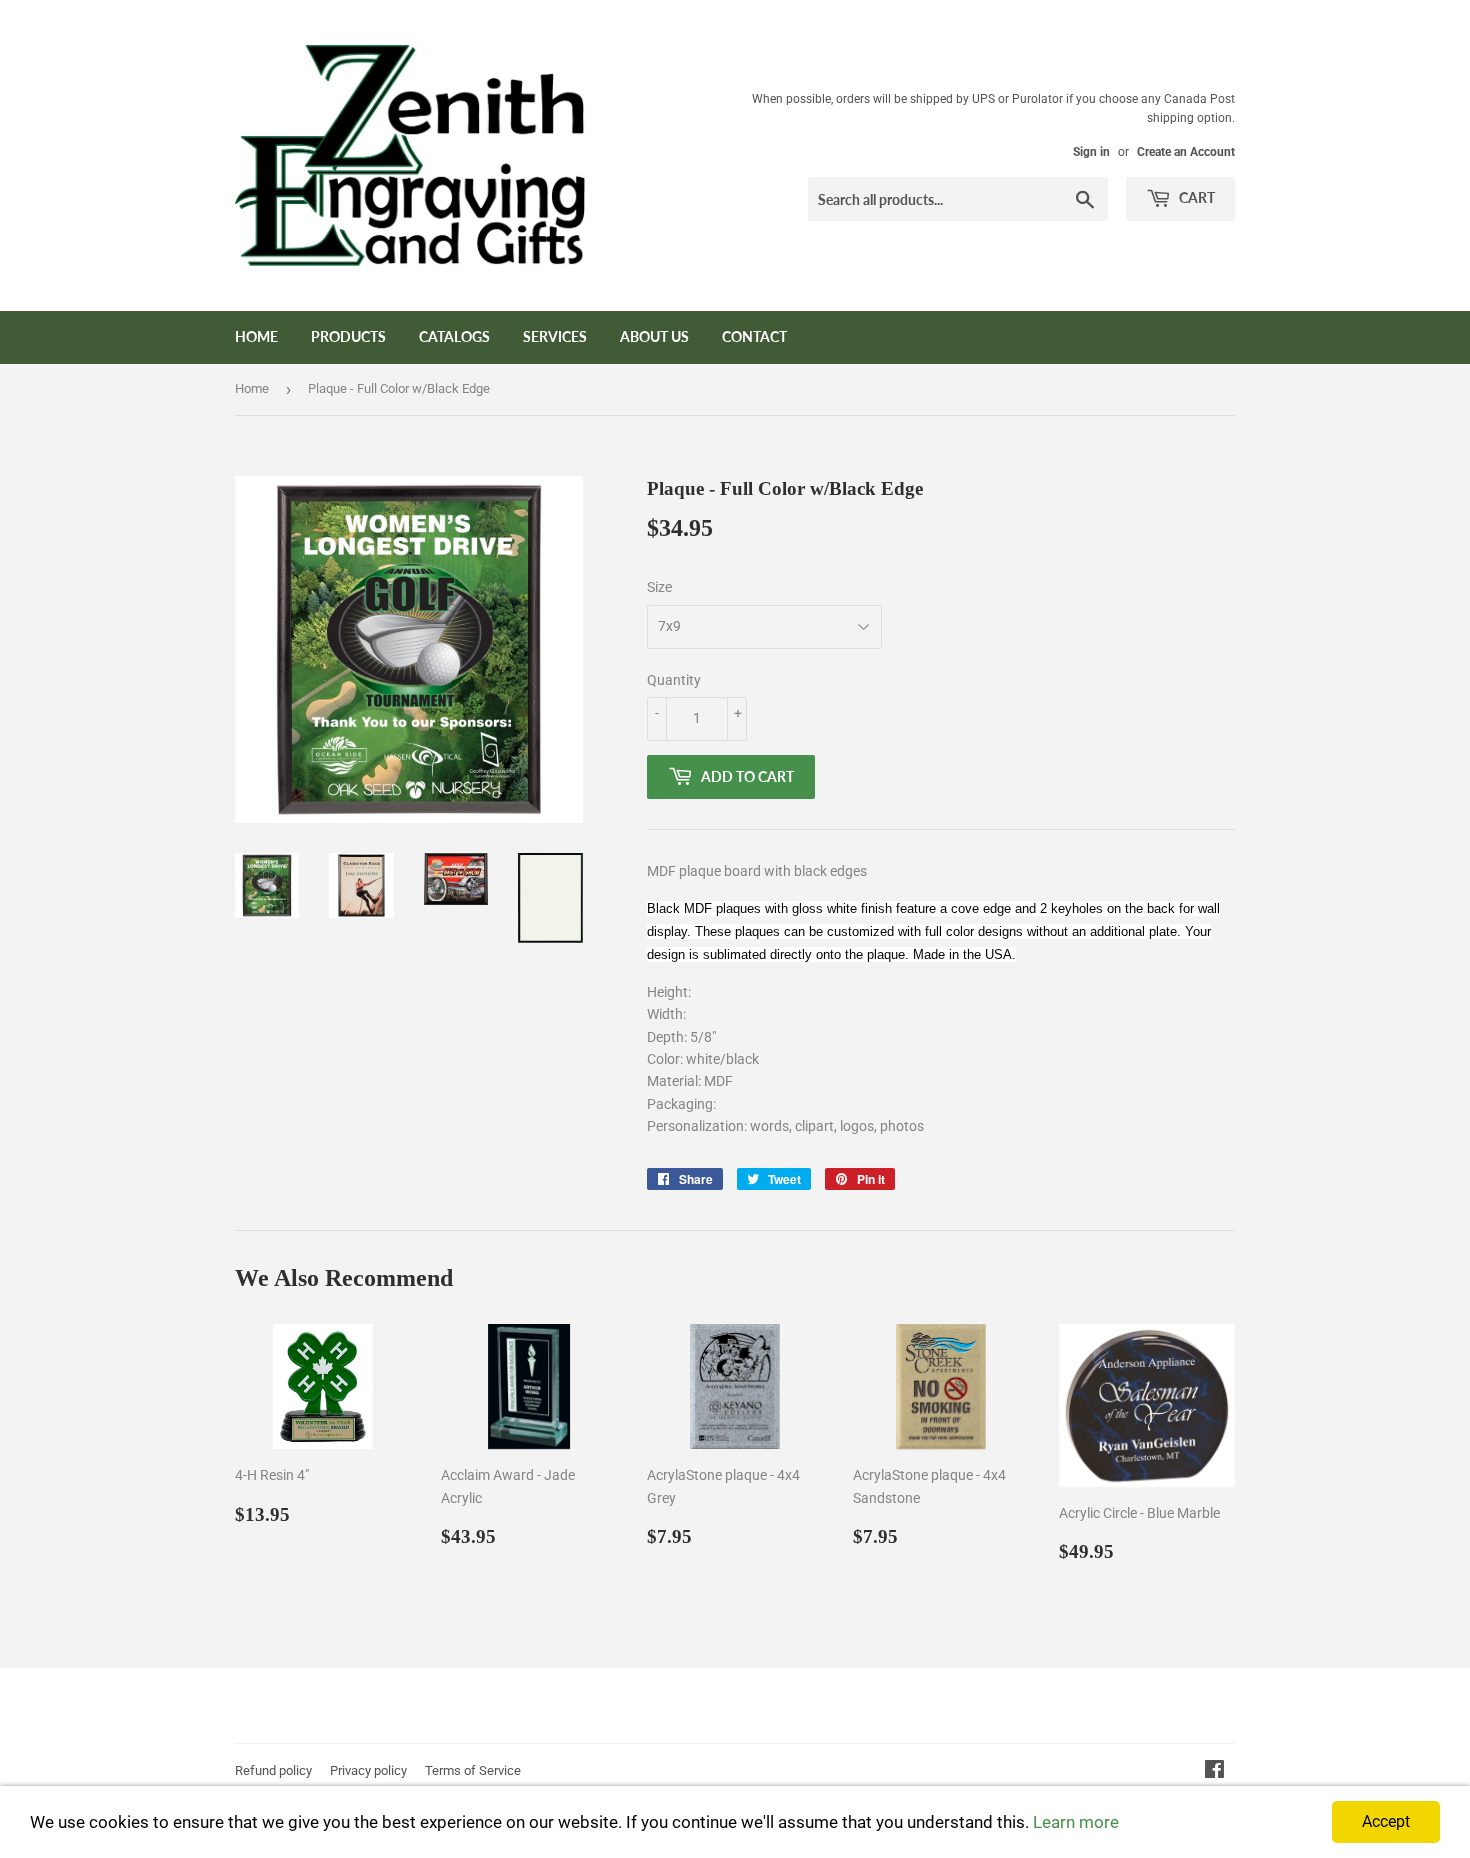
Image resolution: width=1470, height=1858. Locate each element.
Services (555, 336)
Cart (1195, 197)
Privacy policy (368, 1770)
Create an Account (1186, 152)
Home (256, 336)
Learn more (1076, 1822)
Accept (1386, 1821)
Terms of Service (473, 1770)
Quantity (674, 680)
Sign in (1091, 152)
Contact (754, 336)
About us (654, 336)
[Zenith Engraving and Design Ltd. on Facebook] (1214, 1772)
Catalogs (454, 336)
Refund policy (273, 1770)
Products (348, 336)
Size (659, 587)
